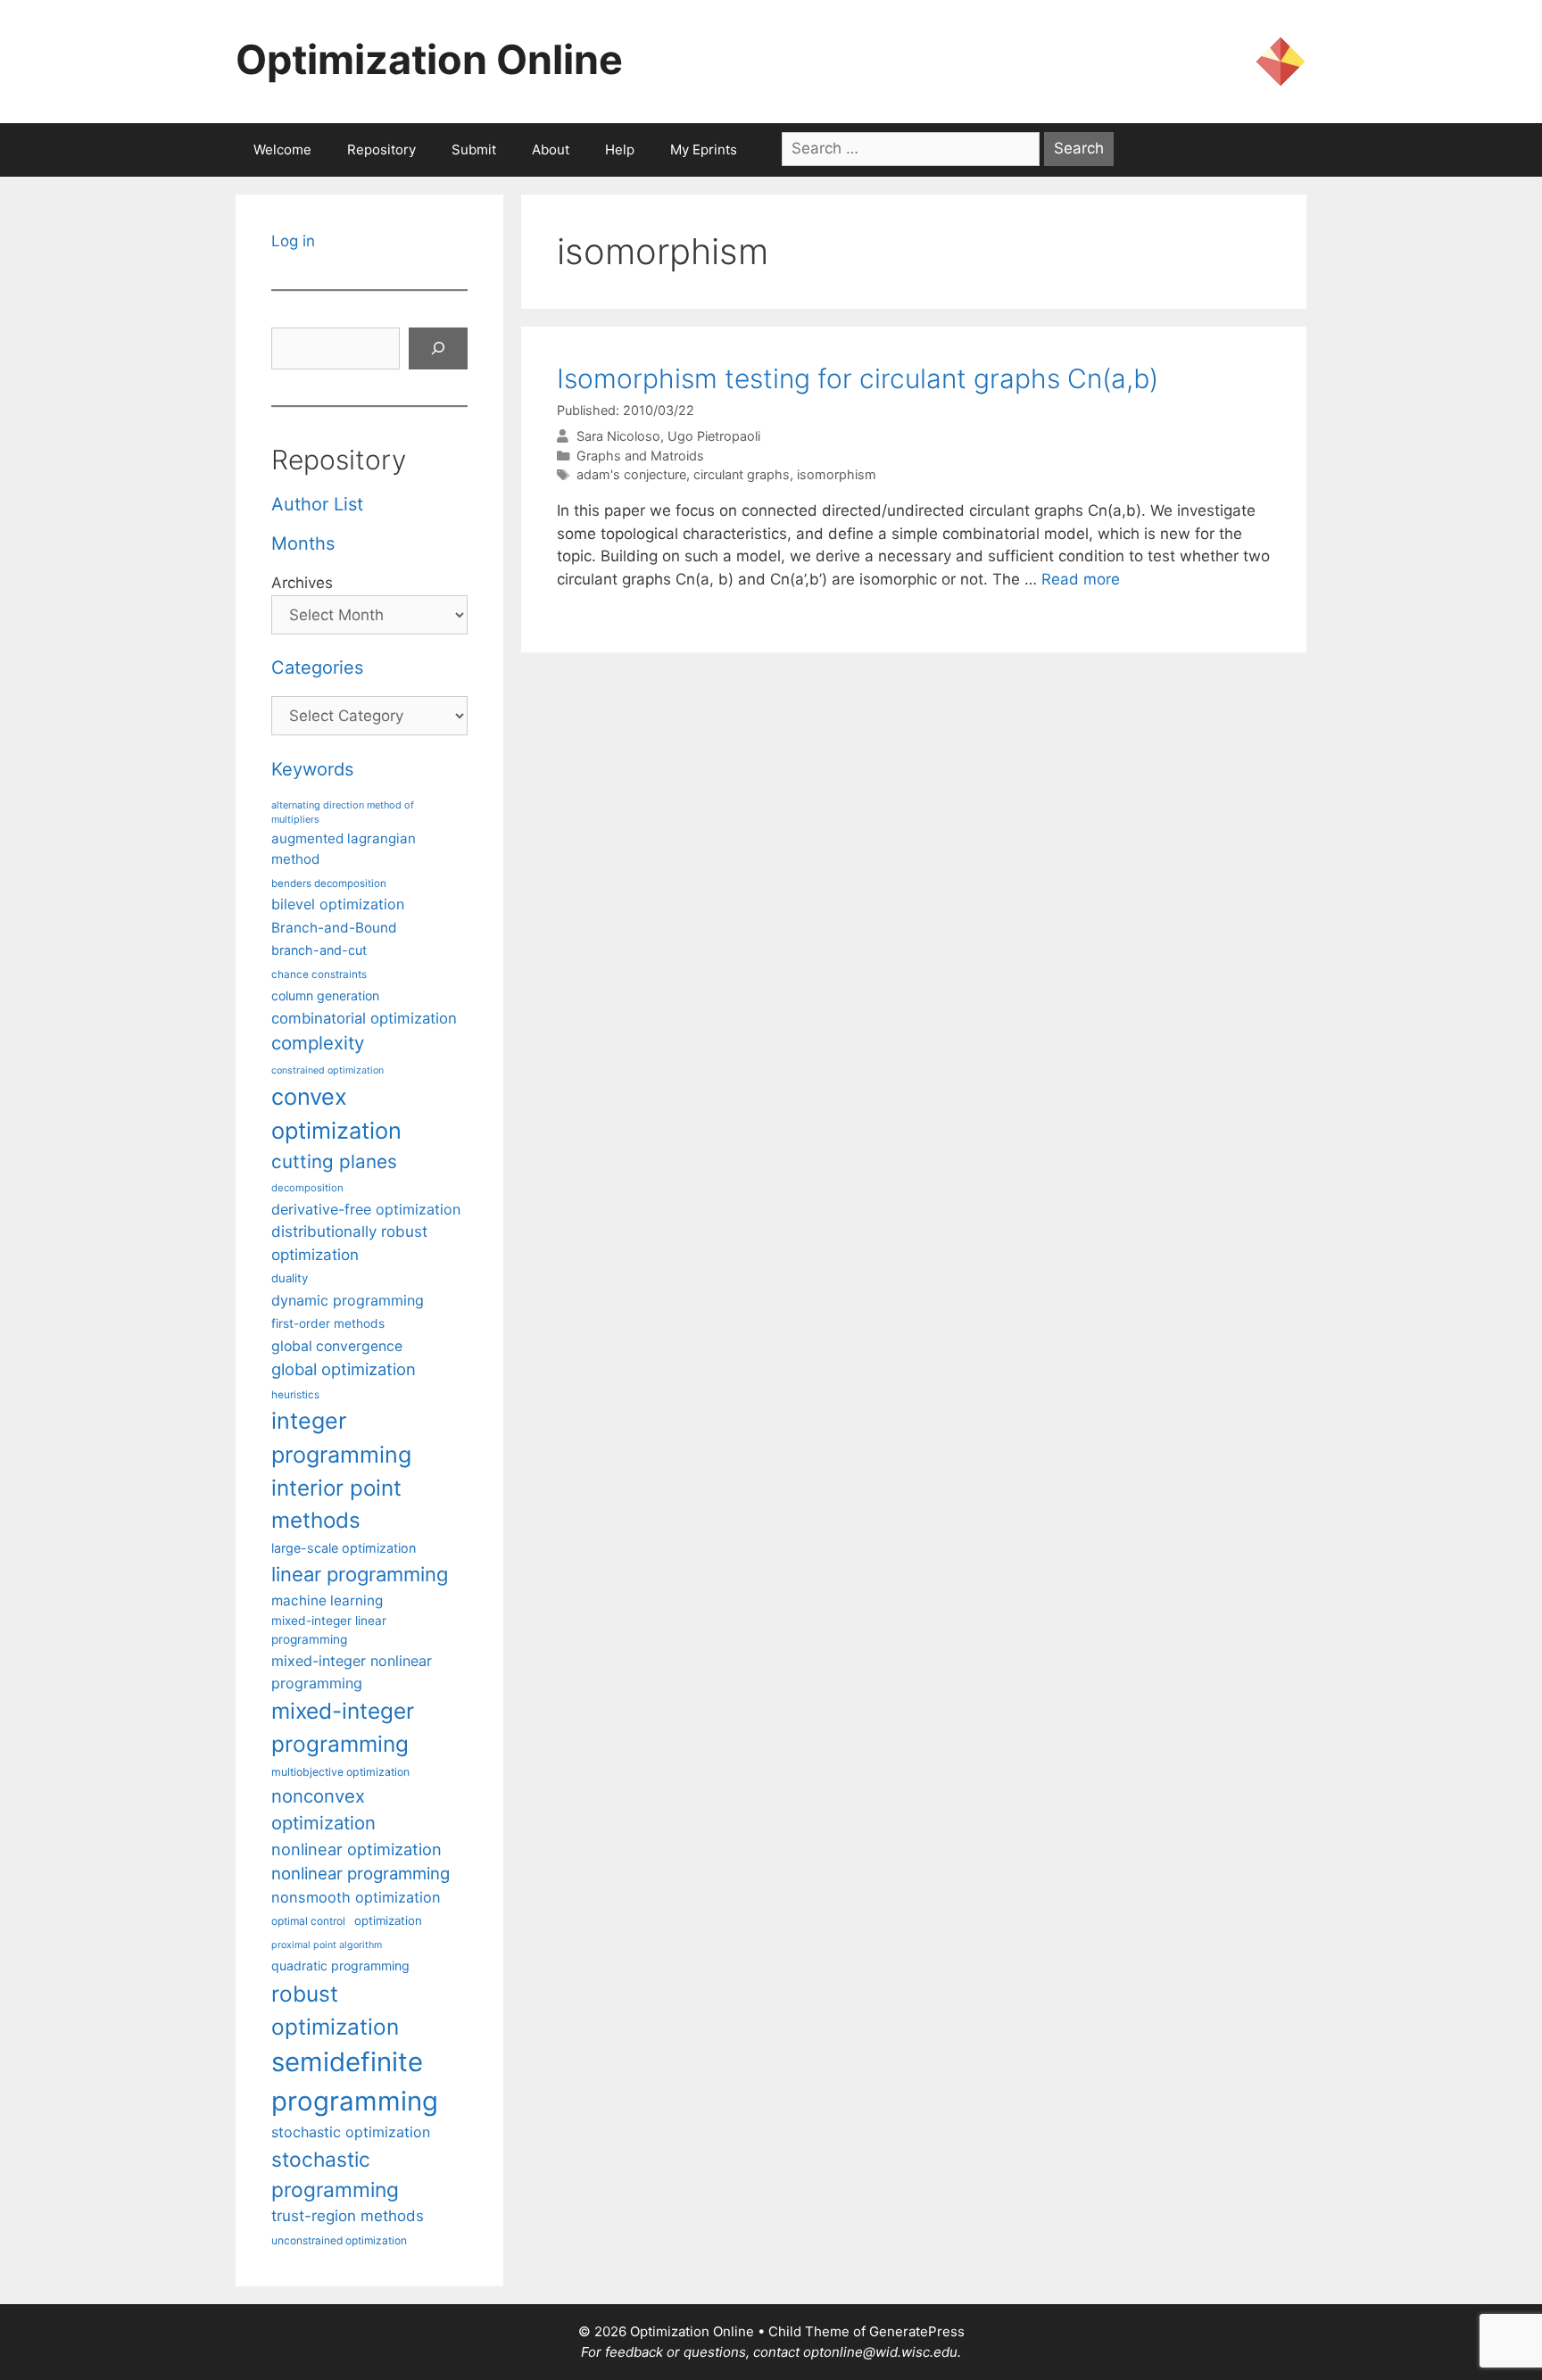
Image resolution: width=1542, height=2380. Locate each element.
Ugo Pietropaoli (714, 436)
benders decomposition (329, 883)
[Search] (438, 349)
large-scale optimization (344, 1548)
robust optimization (335, 2010)
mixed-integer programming (343, 1727)
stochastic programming (335, 2175)
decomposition (307, 1188)
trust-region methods (348, 2216)
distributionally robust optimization (349, 1243)
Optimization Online (429, 59)
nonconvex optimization (323, 1809)
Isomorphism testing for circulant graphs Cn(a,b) (858, 378)
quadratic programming (340, 1965)
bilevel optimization (338, 904)
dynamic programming (348, 1300)
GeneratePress (917, 2331)
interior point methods (336, 1504)
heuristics (295, 1395)
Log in (293, 241)
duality (290, 1278)
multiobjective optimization (340, 1772)
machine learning (327, 1600)
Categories (317, 668)
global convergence (337, 1346)
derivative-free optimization (366, 1209)
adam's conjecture (631, 474)
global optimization (344, 1369)
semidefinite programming (355, 2081)
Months (303, 543)
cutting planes (334, 1161)
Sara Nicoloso (618, 436)
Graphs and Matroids (640, 456)
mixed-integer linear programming (329, 1630)
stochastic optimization (351, 2132)
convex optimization (336, 1113)
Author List (317, 504)
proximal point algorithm (327, 1945)
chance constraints (319, 974)
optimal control (308, 1921)
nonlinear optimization (356, 1849)
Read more (1081, 579)
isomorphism (837, 474)
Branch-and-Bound (334, 928)
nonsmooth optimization (356, 1897)
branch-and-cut (319, 950)
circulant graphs (742, 474)
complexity (318, 1043)
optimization (388, 1920)
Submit (474, 149)
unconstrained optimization (339, 2240)
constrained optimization (327, 1070)
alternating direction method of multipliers (343, 812)
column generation (325, 995)
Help (620, 149)
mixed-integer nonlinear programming (352, 1671)
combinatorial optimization (364, 1018)
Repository (381, 149)
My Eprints (704, 149)
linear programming (360, 1574)
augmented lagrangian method (344, 849)
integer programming (341, 1438)
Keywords (312, 769)
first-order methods (328, 1323)
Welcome (282, 149)
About (551, 149)
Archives (302, 583)
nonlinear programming (361, 1873)
